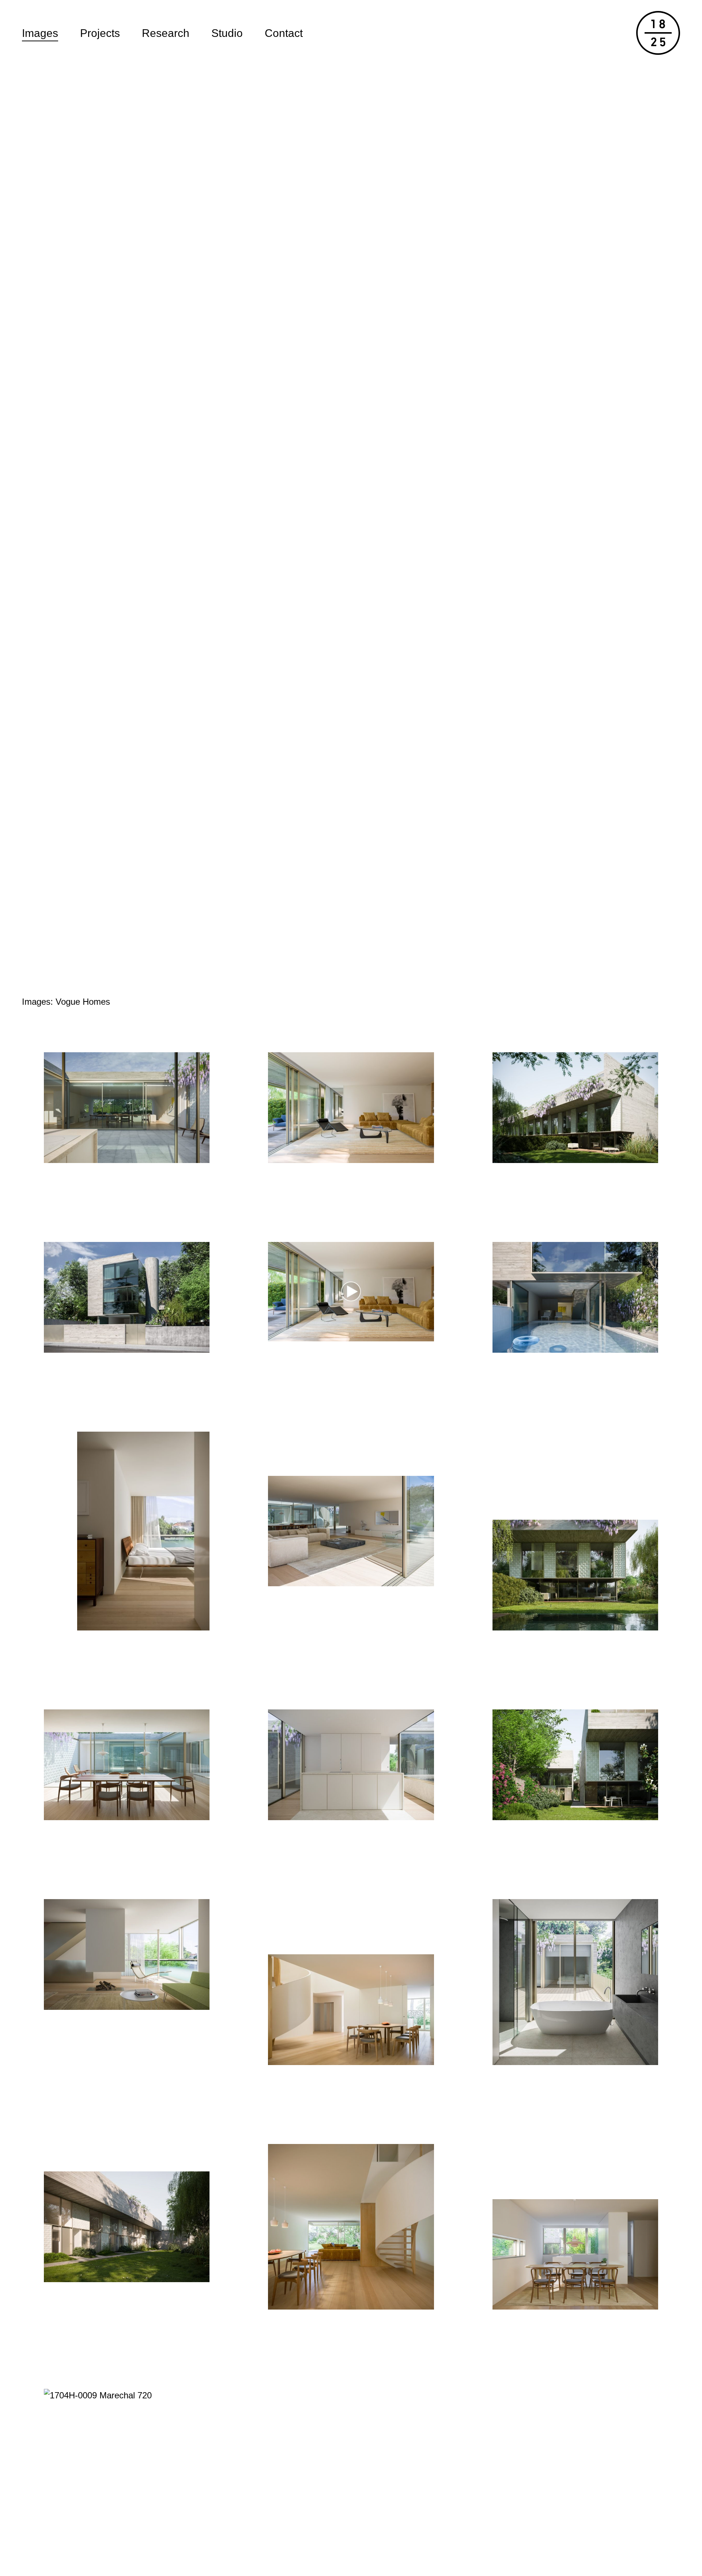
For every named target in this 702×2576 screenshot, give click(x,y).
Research (166, 33)
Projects (100, 33)
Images (40, 33)
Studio (227, 33)
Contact (284, 33)
